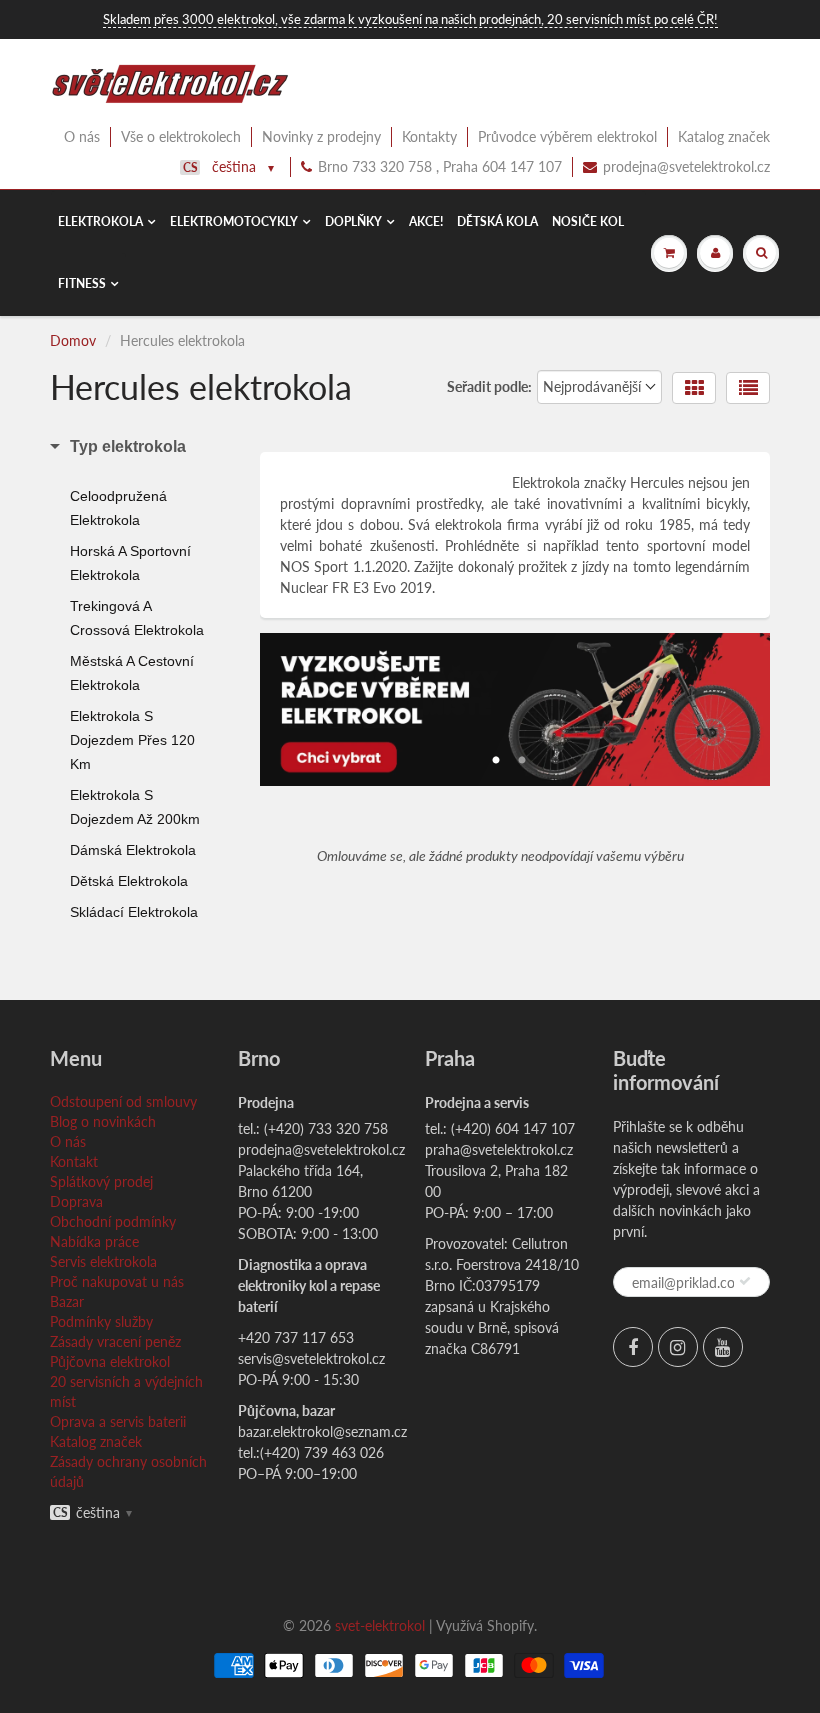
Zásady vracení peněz (115, 1341)
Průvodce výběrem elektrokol (567, 136)
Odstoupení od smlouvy (123, 1101)
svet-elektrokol (380, 1625)
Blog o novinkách (103, 1121)
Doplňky (353, 221)
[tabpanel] (515, 709)
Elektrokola (100, 221)
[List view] (748, 388)
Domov (73, 340)
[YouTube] (723, 1347)
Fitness (82, 283)
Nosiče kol (588, 221)
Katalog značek (724, 136)
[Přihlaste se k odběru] (745, 1281)
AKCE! (426, 221)
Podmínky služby (101, 1321)
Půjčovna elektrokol (110, 1361)
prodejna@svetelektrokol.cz (686, 166)
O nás (82, 136)
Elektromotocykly (234, 221)
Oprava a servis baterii (118, 1421)
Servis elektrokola (103, 1261)
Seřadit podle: (489, 386)
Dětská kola (497, 221)
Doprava (76, 1201)
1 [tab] (496, 755)
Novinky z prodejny (321, 136)
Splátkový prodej (101, 1181)
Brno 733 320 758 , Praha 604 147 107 (440, 166)
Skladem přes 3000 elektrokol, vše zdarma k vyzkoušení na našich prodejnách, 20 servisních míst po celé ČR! (410, 19)
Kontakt (74, 1161)
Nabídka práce (94, 1241)
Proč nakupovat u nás (117, 1281)
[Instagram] (678, 1347)
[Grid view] (694, 388)
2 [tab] (522, 755)
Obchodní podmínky (113, 1221)
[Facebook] (633, 1347)
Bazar (67, 1301)
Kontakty (429, 136)
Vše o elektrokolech (181, 136)
